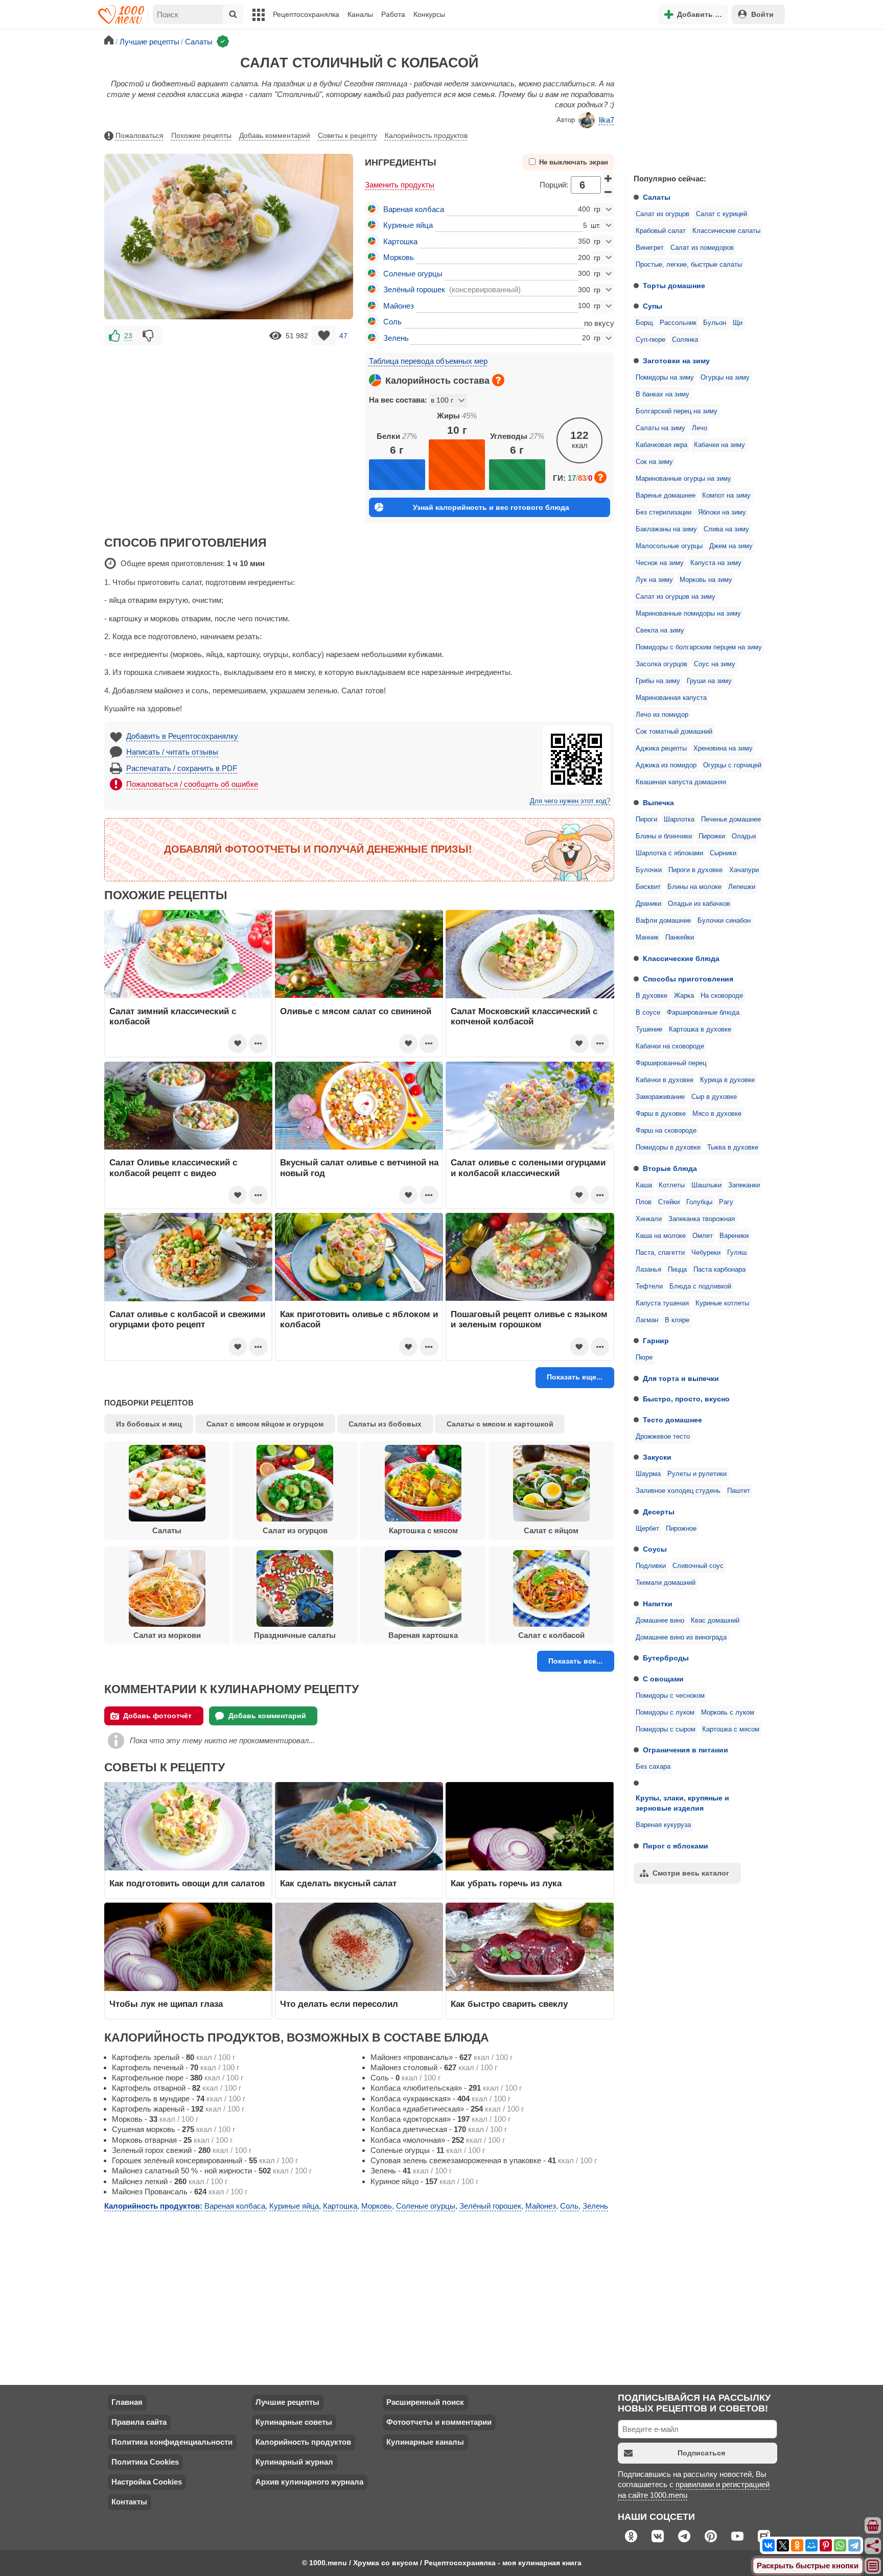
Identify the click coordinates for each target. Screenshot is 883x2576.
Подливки (651, 1566)
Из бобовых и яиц (149, 1424)
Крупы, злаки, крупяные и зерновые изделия (682, 1803)
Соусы (655, 1549)
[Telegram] (854, 2545)
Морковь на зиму (706, 580)
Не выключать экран (574, 162)
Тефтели (649, 1286)
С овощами (663, 1679)
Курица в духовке (727, 1080)
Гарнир (656, 1341)
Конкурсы (429, 14)
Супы (653, 306)
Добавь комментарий (275, 135)
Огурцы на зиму (725, 378)
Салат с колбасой (551, 1635)
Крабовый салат (661, 231)
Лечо (700, 428)
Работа (393, 14)
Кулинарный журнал (294, 2462)
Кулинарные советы (294, 2422)
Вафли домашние (663, 921)
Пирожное (681, 1529)
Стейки (669, 1202)
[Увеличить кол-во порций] (609, 178)
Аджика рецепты (661, 748)
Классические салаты (726, 231)
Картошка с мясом (731, 1729)
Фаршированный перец (671, 1063)
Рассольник (678, 323)
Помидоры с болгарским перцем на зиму (699, 647)
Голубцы (699, 1202)
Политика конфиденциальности (172, 2442)
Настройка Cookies (147, 2482)
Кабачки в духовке (665, 1080)
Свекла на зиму (660, 630)
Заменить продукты (400, 185)
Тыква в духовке (733, 1148)
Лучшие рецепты (287, 2402)
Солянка (685, 340)
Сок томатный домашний (674, 732)
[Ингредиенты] (873, 2526)
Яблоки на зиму (722, 512)
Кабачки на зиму (719, 445)
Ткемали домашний (666, 1583)
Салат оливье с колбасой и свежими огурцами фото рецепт (187, 1319)
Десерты (659, 1512)
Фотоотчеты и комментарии (439, 2422)
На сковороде (722, 996)
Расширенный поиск (425, 2402)
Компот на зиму (726, 496)
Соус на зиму (715, 664)
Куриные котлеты (722, 1303)
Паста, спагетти (660, 1253)
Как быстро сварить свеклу (509, 2004)
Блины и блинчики (664, 836)
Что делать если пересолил (339, 2004)
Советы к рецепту (347, 135)
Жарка (684, 996)
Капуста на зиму (716, 563)
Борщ (644, 323)
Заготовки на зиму (676, 361)
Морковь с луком (728, 1713)
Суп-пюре (650, 340)
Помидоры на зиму (665, 378)
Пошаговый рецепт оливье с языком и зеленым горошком (529, 1319)
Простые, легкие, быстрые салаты (689, 265)
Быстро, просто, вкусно (686, 1399)
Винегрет (650, 248)
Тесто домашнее (672, 1420)
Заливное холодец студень (678, 1491)
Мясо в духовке (717, 1114)
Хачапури (744, 870)
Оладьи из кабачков (699, 904)
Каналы (360, 14)
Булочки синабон (724, 921)
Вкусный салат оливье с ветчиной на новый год (359, 1167)
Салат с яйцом (551, 1530)
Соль (392, 322)
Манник (647, 938)
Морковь (399, 257)
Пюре (644, 1357)
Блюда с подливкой (700, 1286)
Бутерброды (666, 1658)
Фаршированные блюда (703, 1013)
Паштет (739, 1491)
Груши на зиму (709, 681)
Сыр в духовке (714, 1097)
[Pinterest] (826, 2545)
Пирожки (712, 836)
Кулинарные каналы (425, 2442)
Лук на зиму (654, 580)
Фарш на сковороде (666, 1131)
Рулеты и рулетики (697, 1474)
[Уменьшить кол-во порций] (609, 192)
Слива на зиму (726, 529)
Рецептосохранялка (306, 14)
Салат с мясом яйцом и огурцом (265, 1424)
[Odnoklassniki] (797, 2545)
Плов (644, 1202)
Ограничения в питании (686, 1750)
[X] (783, 2545)
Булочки (649, 870)
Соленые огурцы (413, 274)
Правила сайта (139, 2422)
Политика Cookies (145, 2462)
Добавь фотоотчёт (157, 1716)
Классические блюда (681, 958)
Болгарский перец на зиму (677, 411)
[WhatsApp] (840, 2545)
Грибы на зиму (658, 681)
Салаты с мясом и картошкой (500, 1424)
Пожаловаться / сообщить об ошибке (192, 784)
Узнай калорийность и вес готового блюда (491, 507)
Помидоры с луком (665, 1713)
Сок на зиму (654, 462)
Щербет (647, 1529)
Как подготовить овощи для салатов (187, 1883)
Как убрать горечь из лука (507, 1883)
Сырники (723, 853)
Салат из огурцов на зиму (676, 597)
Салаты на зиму (660, 428)
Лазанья (648, 1270)
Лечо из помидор (662, 715)
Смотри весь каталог (691, 1873)
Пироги (646, 819)
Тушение (649, 1029)
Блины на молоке (694, 887)
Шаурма (648, 1474)
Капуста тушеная (662, 1303)
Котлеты (672, 1185)
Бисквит (648, 887)
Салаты (657, 197)
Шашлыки (706, 1185)
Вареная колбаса (414, 209)
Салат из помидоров (702, 248)
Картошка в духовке (700, 1029)
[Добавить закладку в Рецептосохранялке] (324, 335)
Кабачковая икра (661, 445)
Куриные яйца (408, 225)
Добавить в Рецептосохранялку (182, 736)
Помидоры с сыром (666, 1729)
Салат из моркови (167, 1635)
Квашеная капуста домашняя (681, 782)
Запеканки (744, 1185)
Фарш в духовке (661, 1114)
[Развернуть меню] (873, 2566)
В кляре (677, 1320)
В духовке (652, 996)
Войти (762, 14)
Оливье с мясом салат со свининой (356, 1011)
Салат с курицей (722, 214)
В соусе (648, 1013)
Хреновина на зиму (723, 748)
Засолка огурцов (661, 664)
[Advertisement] (702, 99)
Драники (648, 904)
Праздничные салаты (295, 1635)
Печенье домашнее (731, 819)
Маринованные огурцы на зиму (683, 479)
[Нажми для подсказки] (498, 380)
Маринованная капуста (671, 698)
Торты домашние (674, 286)
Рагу (726, 1202)
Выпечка (658, 803)
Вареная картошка (423, 1635)
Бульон (715, 323)
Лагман (647, 1320)
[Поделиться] (873, 2546)
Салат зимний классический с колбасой (173, 1016)
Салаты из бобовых (385, 1424)
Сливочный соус (698, 1566)
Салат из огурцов (663, 214)
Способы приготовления (688, 979)
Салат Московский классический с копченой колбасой (524, 1016)
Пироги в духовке (695, 870)
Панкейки (680, 938)
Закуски (657, 1457)
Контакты (129, 2502)
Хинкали (649, 1219)
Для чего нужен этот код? (570, 801)
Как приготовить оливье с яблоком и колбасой (359, 1319)
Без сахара (653, 1767)
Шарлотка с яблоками (669, 853)
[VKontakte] (769, 2545)
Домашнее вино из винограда (681, 1637)
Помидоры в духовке (668, 1148)
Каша (644, 1185)
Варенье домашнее (666, 496)
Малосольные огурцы (669, 546)
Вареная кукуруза (663, 1825)
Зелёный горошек (414, 289)
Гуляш (737, 1253)
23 (128, 336)
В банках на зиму (663, 394)
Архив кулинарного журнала (309, 2482)
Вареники (734, 1236)
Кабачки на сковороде (670, 1046)
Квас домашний (715, 1621)
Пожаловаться (140, 135)
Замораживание (660, 1097)
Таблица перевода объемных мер (428, 361)
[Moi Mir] (811, 2545)
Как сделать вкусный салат (338, 1883)
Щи (738, 323)
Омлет (703, 1236)
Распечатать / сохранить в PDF (182, 768)
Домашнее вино (660, 1621)
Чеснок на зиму (660, 563)
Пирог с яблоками (676, 1846)
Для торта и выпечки (681, 1378)
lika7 (607, 120)
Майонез (399, 306)
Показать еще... (575, 1377)
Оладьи (744, 836)
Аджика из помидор (666, 765)
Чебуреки (706, 1253)
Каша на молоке (661, 1236)
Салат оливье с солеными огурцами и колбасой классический (528, 1167)
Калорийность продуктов (426, 135)
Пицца (677, 1270)
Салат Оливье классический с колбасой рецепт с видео (173, 1167)
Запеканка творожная (702, 1219)
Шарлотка (679, 819)
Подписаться (701, 2453)
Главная (127, 2402)
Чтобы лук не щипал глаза (166, 2004)
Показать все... (575, 1661)
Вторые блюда (670, 1168)
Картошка (400, 241)
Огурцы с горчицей (732, 765)
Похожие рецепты (201, 135)
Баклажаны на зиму (666, 529)
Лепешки (742, 887)
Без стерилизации (664, 512)
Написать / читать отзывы (172, 752)
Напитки (658, 1604)
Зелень (396, 338)
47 (343, 336)
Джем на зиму (731, 546)
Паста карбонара (719, 1270)
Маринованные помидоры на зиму (688, 614)
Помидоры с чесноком (670, 1696)
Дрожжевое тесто (663, 1437)
